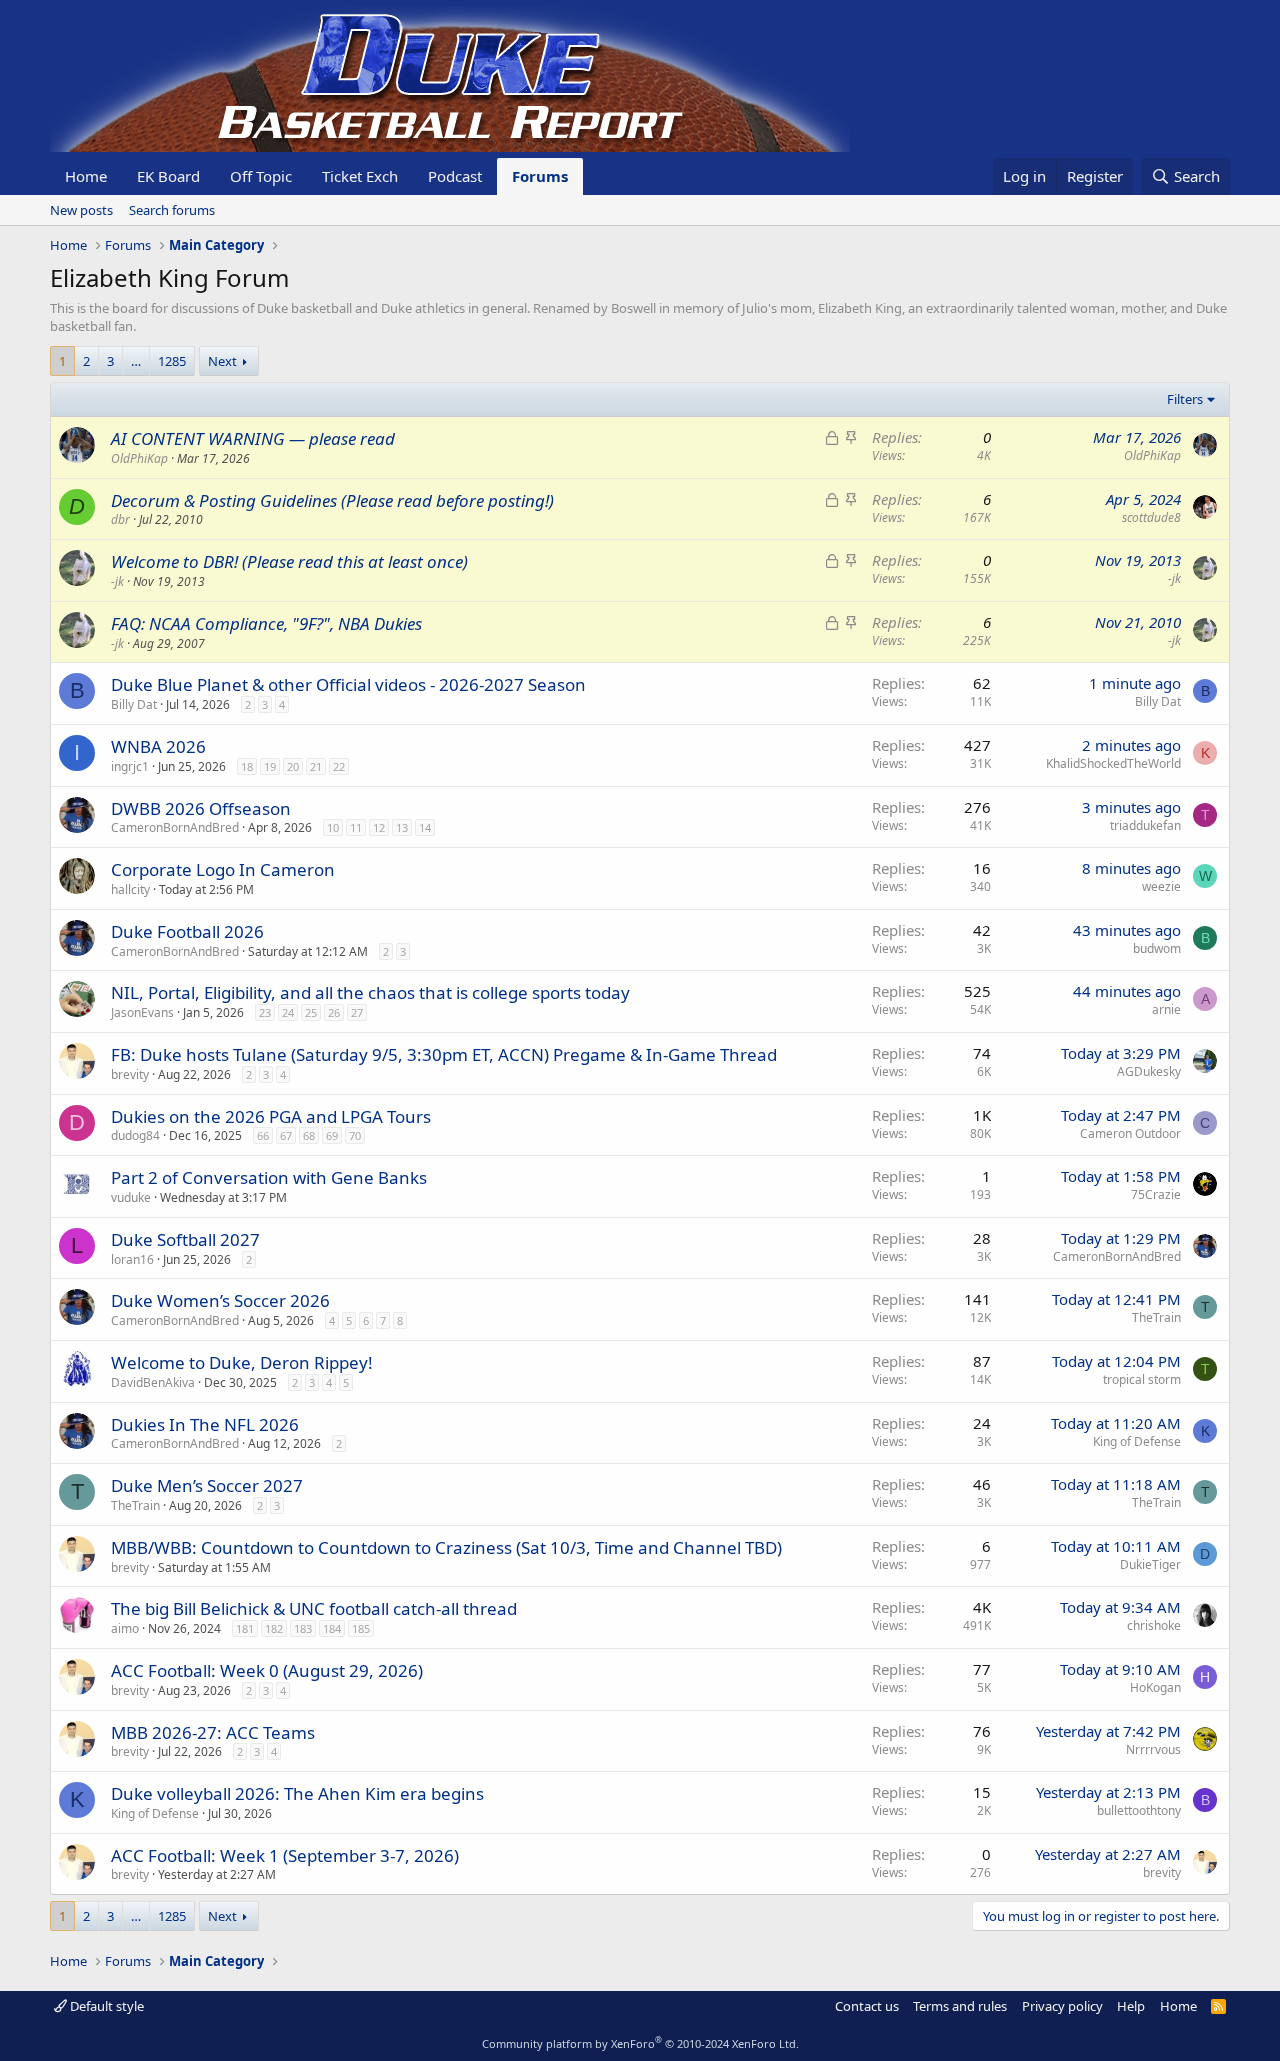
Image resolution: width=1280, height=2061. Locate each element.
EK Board (168, 176)
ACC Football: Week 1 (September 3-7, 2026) (285, 1855)
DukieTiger (1150, 1564)
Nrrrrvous (1153, 1749)
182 (274, 1628)
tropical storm (1142, 1379)
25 (311, 1012)
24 (288, 1012)
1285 (172, 361)
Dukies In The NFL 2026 (205, 1424)
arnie (1166, 1009)
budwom (1157, 948)
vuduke (131, 1197)
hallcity (130, 889)
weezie (1161, 886)
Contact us (867, 2006)
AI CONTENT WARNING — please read (253, 438)
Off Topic (261, 176)
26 (334, 1012)
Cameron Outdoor (1130, 1133)
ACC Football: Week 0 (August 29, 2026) (267, 1670)
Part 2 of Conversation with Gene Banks (269, 1177)
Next (222, 361)
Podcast (455, 176)
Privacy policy (1062, 2006)
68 (309, 1135)
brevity (130, 1074)
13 (402, 827)
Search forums (172, 210)
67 (286, 1135)
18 (247, 766)
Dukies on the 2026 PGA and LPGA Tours (271, 1116)
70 (355, 1135)
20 (293, 766)
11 (356, 827)
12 (379, 827)
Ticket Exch (360, 176)
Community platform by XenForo (640, 2043)
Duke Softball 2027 (185, 1239)
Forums (540, 176)
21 (316, 766)
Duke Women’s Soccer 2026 (220, 1300)
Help (1131, 2006)
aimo (125, 1628)
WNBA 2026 (158, 746)
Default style (105, 2006)
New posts (81, 210)
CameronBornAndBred (175, 827)
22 (339, 766)
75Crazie (1156, 1194)
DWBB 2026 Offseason (201, 808)
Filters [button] (1185, 399)
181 (245, 1628)
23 (265, 1012)
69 (332, 1135)
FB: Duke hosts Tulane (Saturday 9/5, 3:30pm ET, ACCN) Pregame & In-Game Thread (444, 1054)
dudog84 (135, 1135)
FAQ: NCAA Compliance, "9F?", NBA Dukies (266, 623)
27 (357, 1012)
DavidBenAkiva (153, 1382)
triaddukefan (1145, 825)
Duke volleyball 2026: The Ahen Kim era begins (297, 1793)
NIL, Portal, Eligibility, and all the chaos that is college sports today (370, 992)
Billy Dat (134, 704)
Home (86, 176)
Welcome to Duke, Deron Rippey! (242, 1362)
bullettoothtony (1139, 1810)
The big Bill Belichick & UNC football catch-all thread (314, 1608)
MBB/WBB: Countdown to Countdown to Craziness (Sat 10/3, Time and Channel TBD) (446, 1547)
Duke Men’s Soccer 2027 (207, 1485)
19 (270, 766)
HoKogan (1155, 1687)
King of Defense (1137, 1441)
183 (303, 1628)
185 (361, 1628)
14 (425, 827)
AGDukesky (1149, 1071)
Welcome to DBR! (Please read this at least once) (289, 561)
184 (332, 1628)
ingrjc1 (130, 766)
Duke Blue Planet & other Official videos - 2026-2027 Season (348, 684)
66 (263, 1135)
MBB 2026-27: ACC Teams (213, 1732)
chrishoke (1154, 1625)
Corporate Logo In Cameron (223, 869)
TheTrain (1156, 1317)
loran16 (132, 1259)
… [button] (136, 361)
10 (333, 827)
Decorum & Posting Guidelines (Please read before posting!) (332, 500)
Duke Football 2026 (187, 931)
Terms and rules (960, 2006)
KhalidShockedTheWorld (1113, 763)
